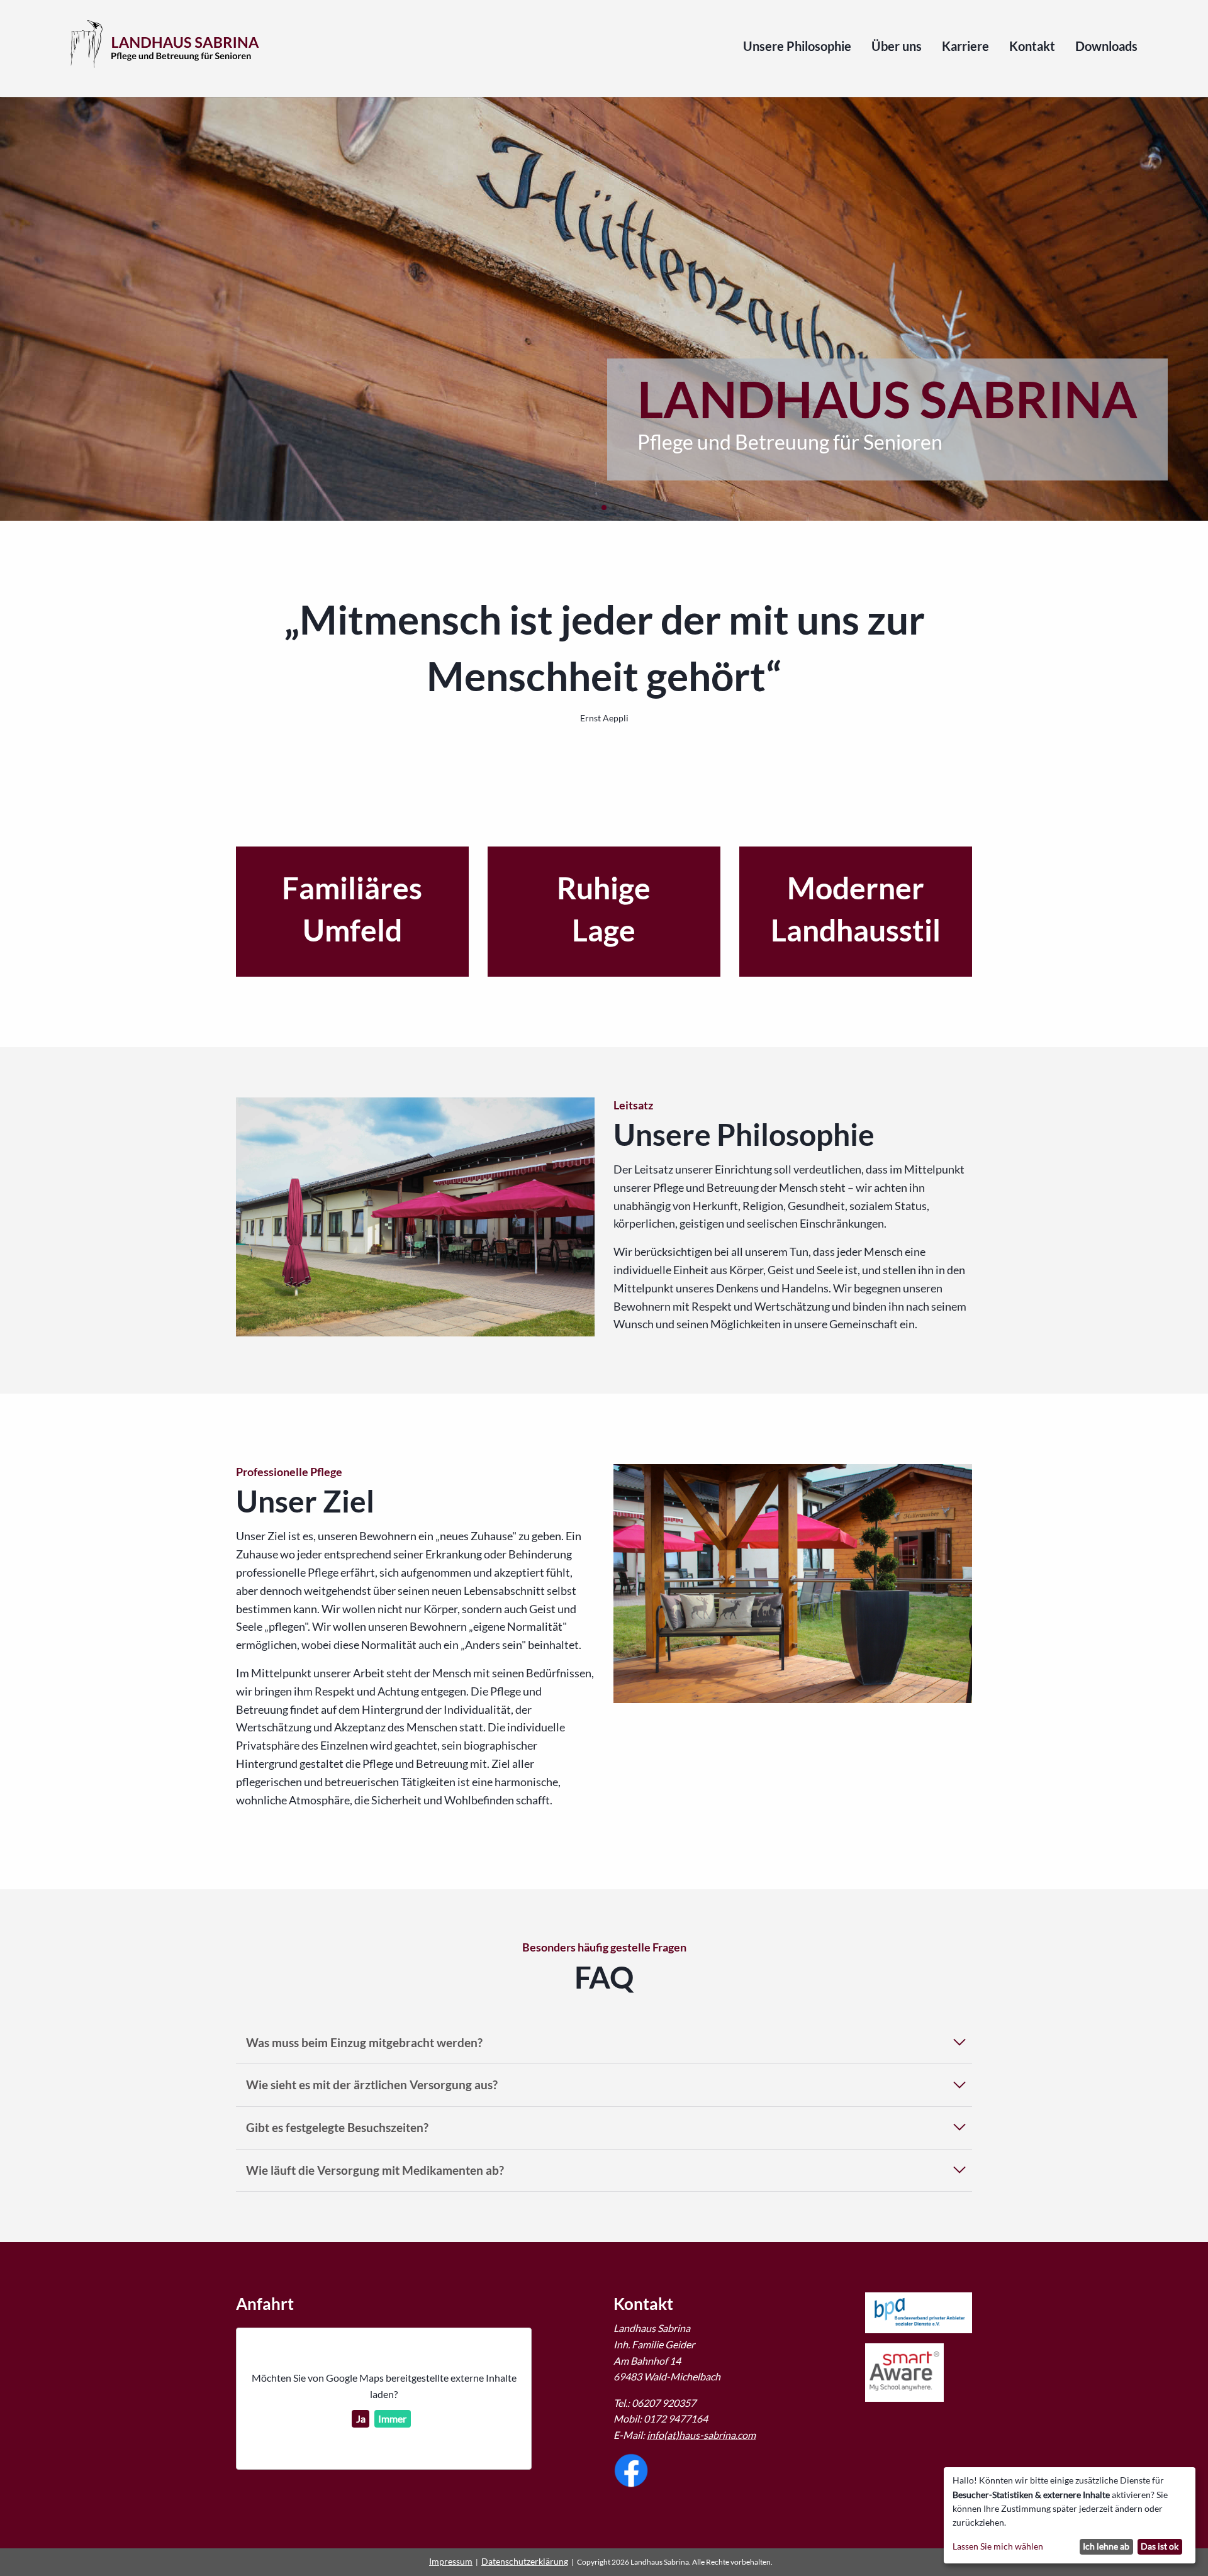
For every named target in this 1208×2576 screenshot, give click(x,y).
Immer (392, 2418)
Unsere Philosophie (797, 47)
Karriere (965, 47)
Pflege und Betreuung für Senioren (790, 442)
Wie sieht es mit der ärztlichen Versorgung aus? (372, 2085)
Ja (361, 2418)
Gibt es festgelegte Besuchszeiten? (337, 2127)
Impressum (451, 2561)
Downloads (1106, 47)
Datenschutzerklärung (525, 2561)
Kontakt (1032, 47)
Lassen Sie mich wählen (998, 2546)
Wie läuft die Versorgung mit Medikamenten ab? (375, 2170)
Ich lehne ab (1106, 2546)
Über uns (897, 47)
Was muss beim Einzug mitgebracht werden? (364, 2042)
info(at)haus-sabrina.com (701, 2435)
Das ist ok (1160, 2546)
